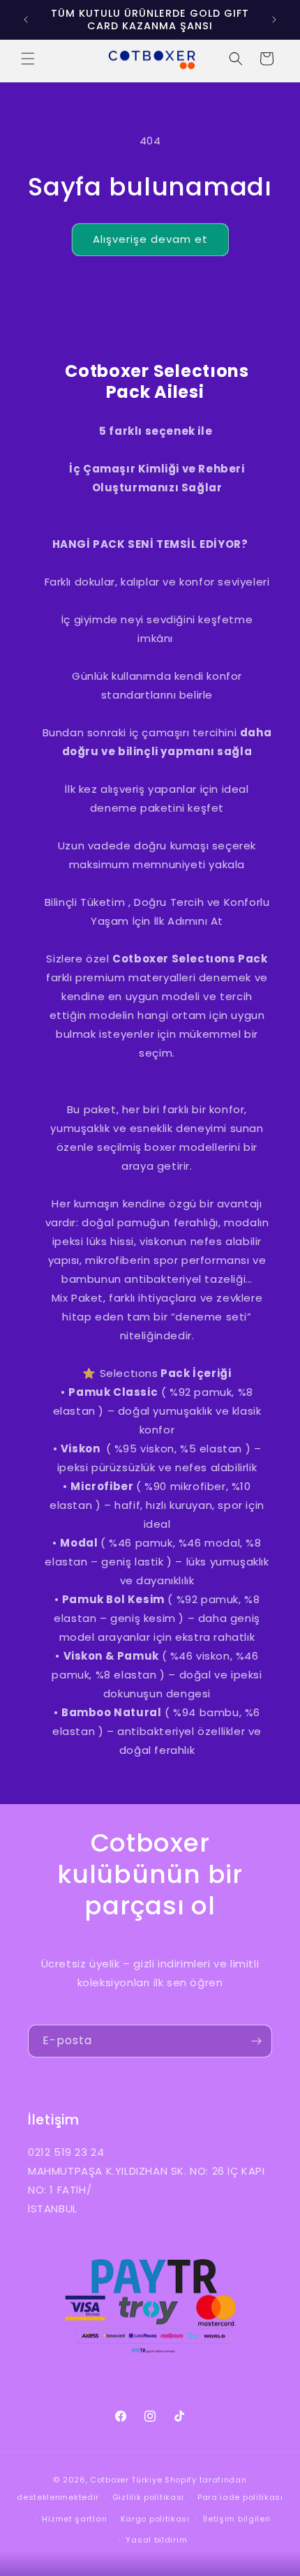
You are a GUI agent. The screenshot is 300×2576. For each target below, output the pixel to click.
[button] (28, 59)
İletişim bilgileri (237, 2519)
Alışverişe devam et (150, 239)
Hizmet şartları (75, 2519)
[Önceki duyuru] (26, 20)
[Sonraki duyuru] (274, 20)
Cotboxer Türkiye (126, 2480)
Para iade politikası (240, 2497)
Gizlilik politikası (148, 2497)
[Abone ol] (256, 2041)
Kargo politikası (155, 2519)
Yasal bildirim (156, 2540)
